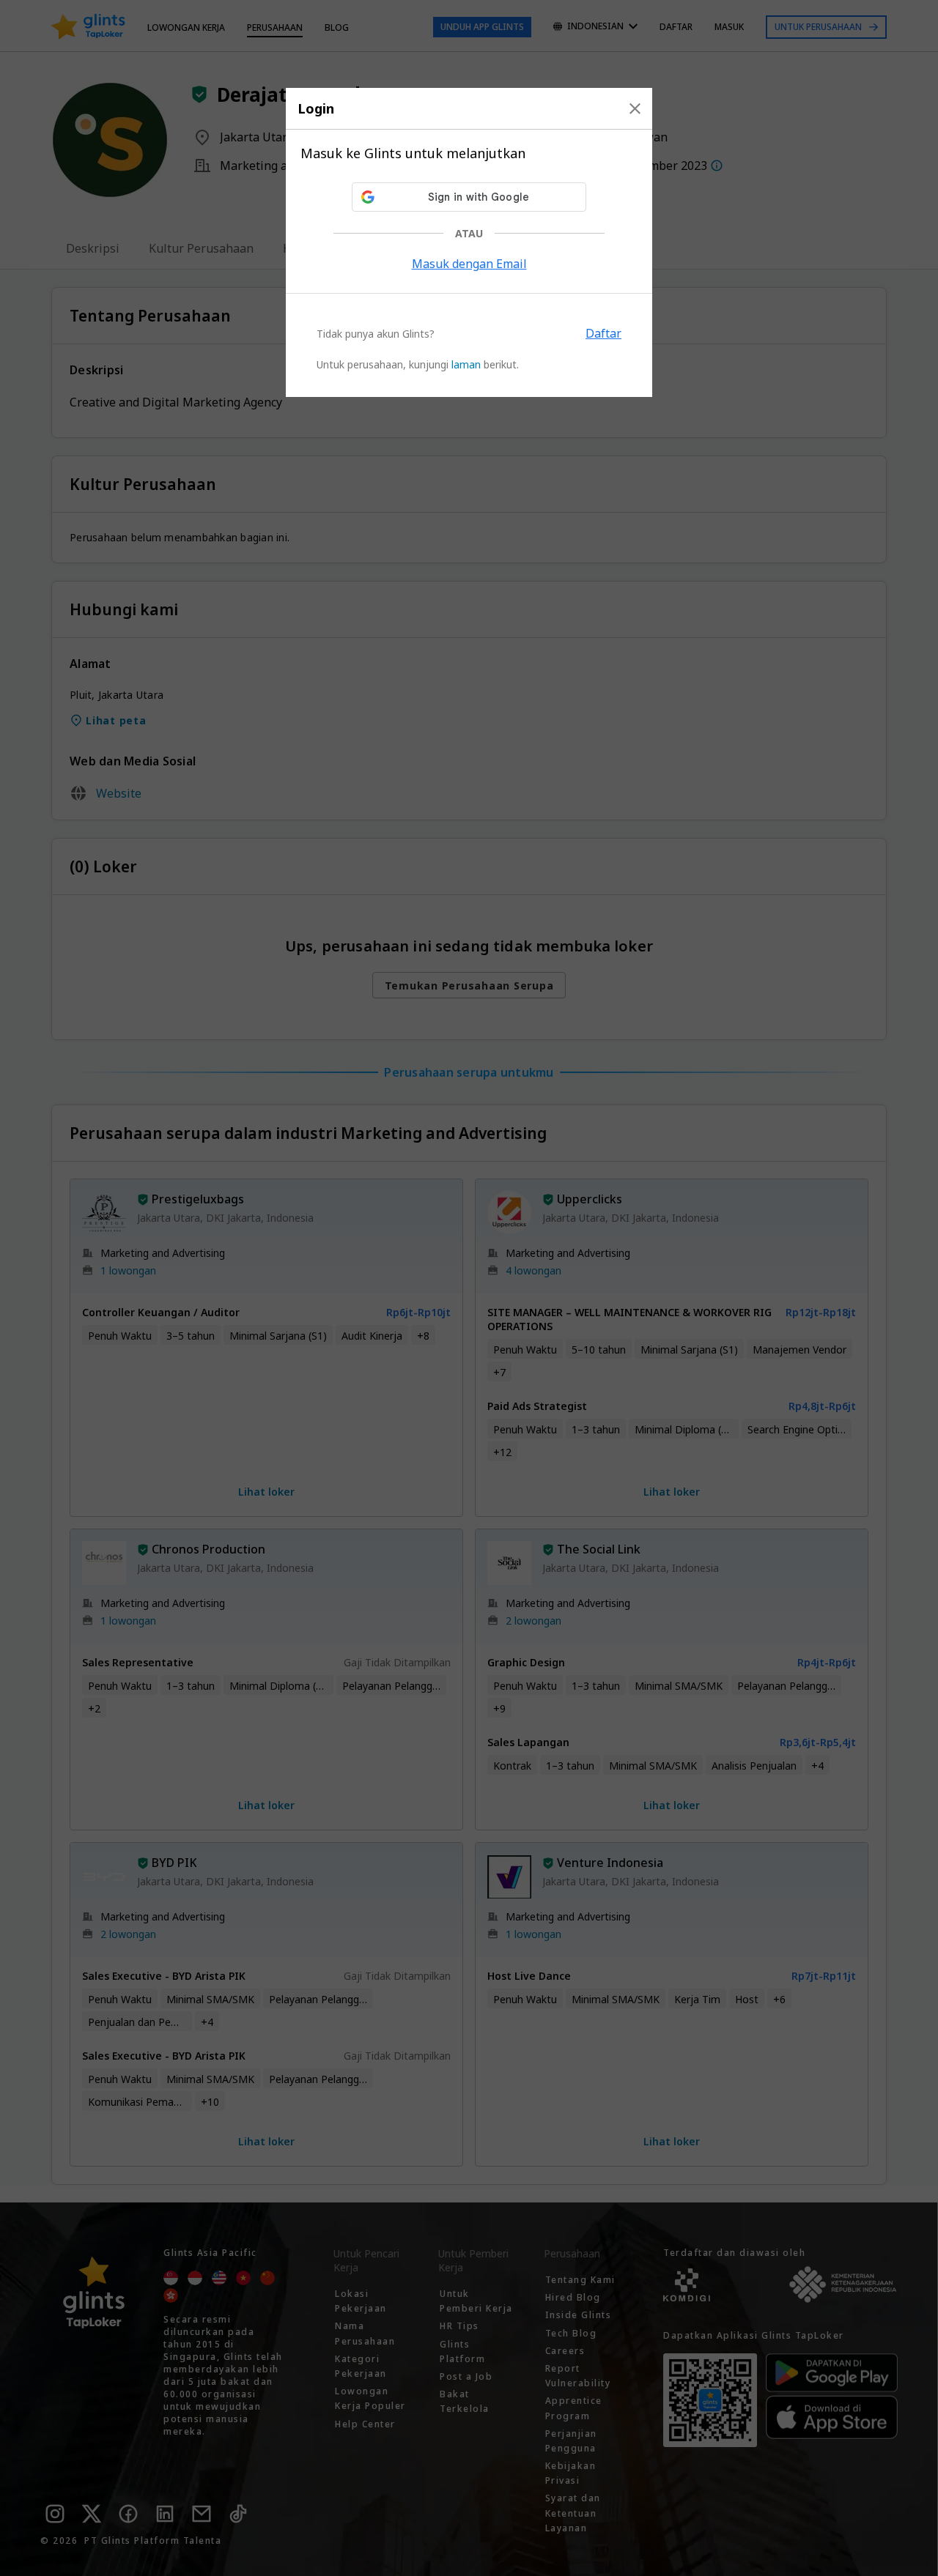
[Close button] (635, 108)
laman (466, 364)
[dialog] (469, 242)
